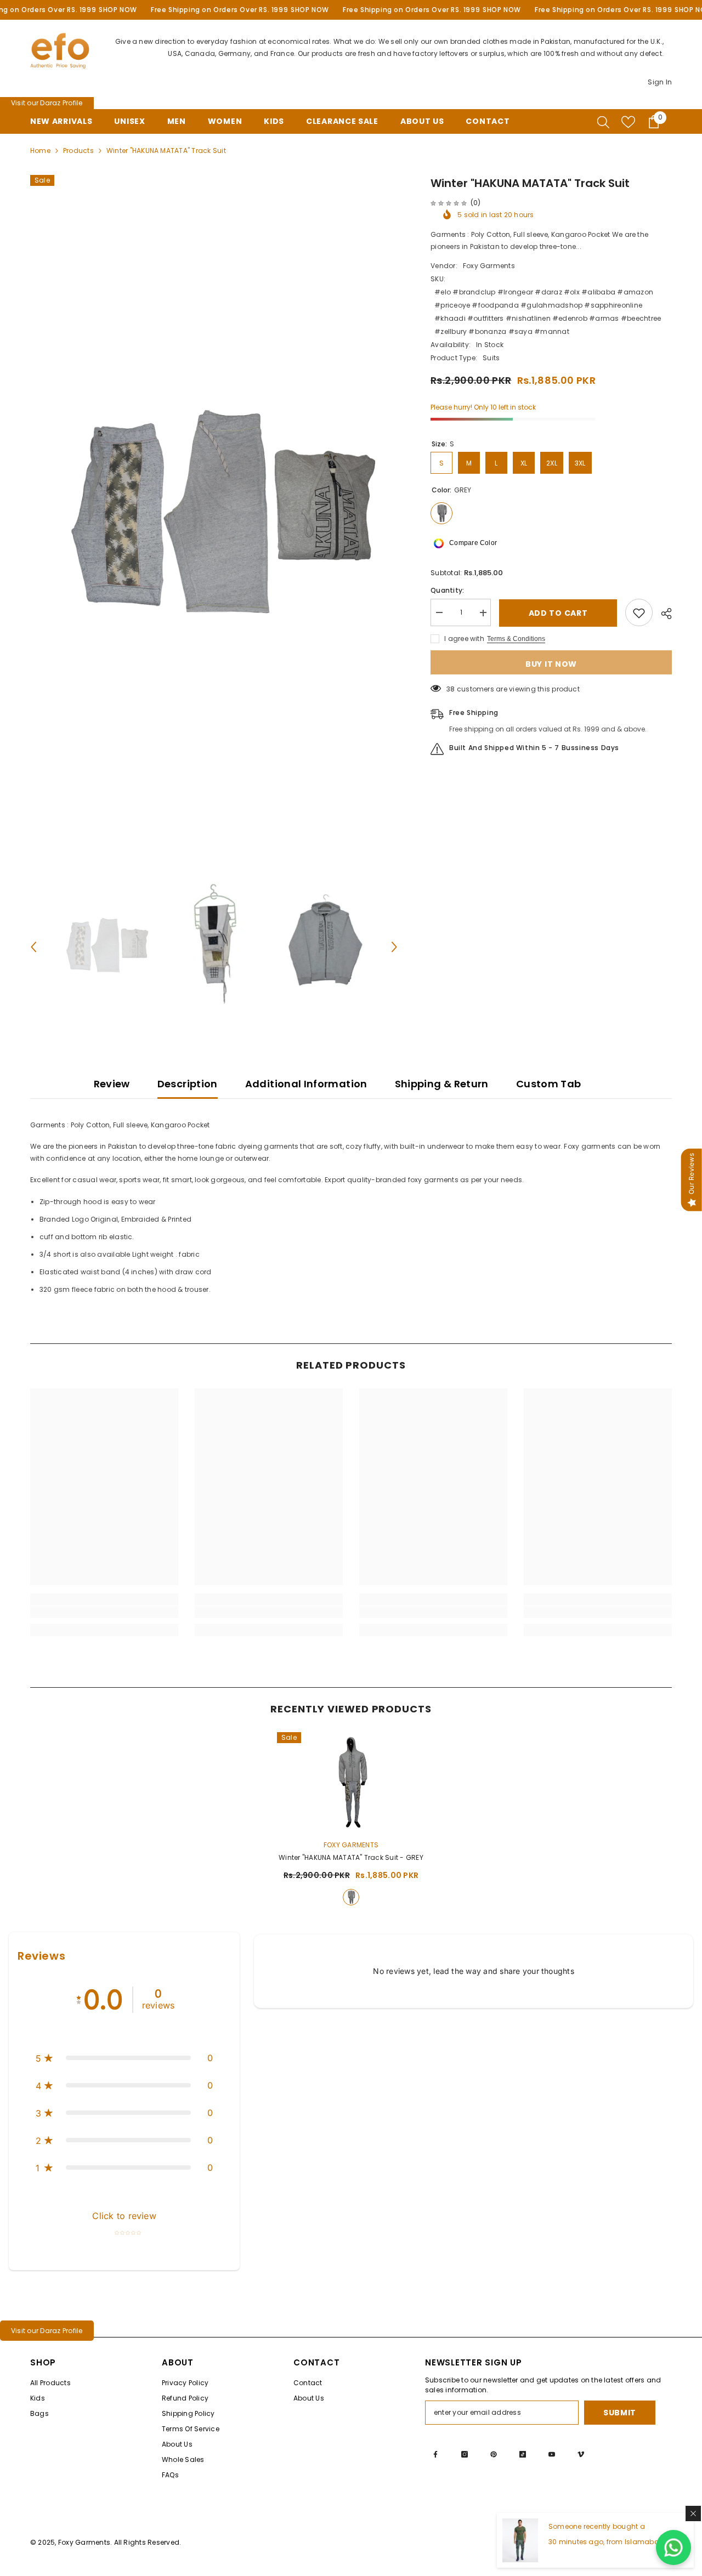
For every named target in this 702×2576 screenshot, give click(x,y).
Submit (620, 2413)
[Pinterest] (494, 2454)
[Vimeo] (581, 2454)
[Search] (603, 122)
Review (112, 1084)
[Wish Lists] (628, 122)
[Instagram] (465, 2454)
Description (188, 1084)
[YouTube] (552, 2454)
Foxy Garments (489, 266)
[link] (104, 1612)
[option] (214, 519)
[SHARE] (662, 614)
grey (351, 1897)
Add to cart (558, 613)
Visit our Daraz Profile (47, 103)
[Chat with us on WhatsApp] (673, 2547)
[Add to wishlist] (639, 613)
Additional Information (306, 1084)
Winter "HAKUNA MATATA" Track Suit (351, 1857)
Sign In (660, 82)
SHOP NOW (118, 10)
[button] (33, 947)
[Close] (693, 2513)
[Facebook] (435, 2454)
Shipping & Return (442, 1084)
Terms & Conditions (516, 639)
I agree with (464, 639)
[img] (449, 203)
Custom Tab (549, 1084)
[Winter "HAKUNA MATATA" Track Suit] (351, 1781)
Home (40, 151)
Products (78, 151)
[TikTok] (523, 2454)
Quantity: (447, 591)
